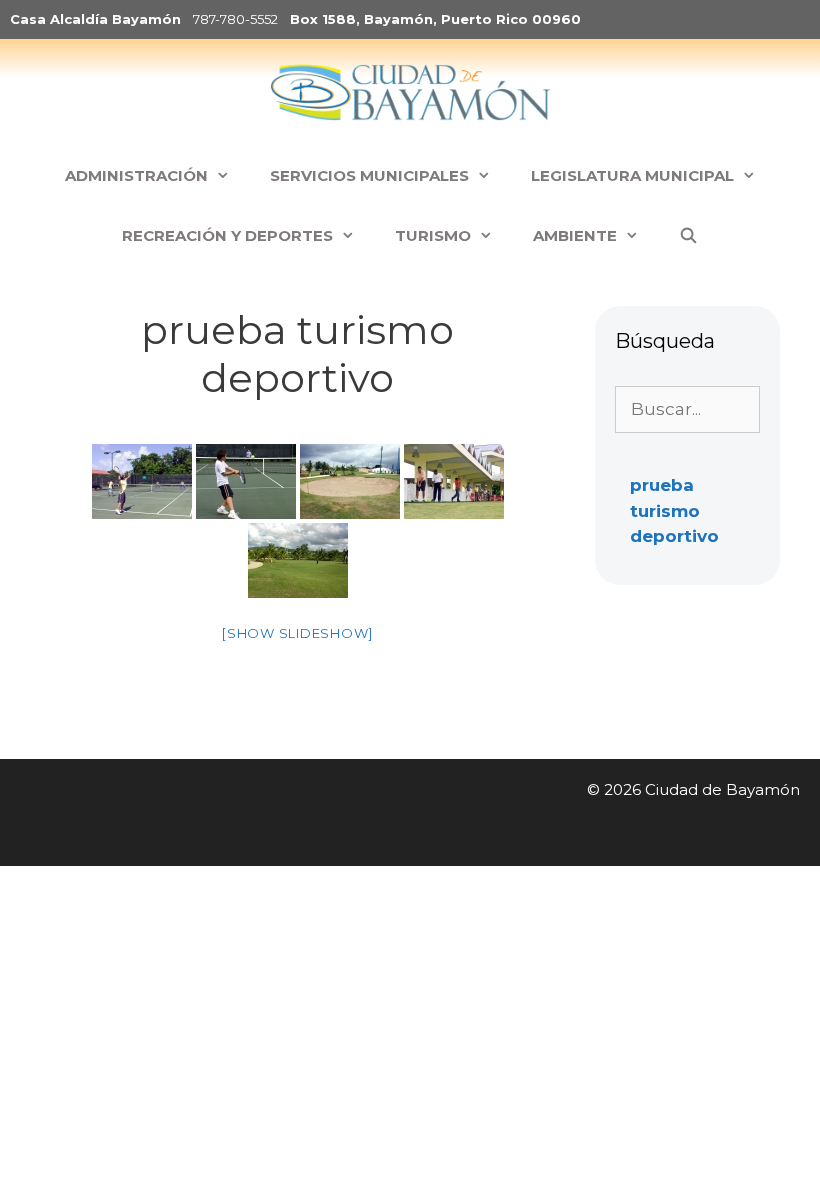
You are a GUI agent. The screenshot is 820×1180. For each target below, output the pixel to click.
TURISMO (433, 235)
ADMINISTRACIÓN (136, 175)
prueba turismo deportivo (674, 510)
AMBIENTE (575, 235)
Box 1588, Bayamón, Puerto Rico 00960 (435, 19)
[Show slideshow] (297, 633)
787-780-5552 (235, 19)
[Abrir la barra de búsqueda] (688, 236)
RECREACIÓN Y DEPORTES (227, 235)
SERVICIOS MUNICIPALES (369, 175)
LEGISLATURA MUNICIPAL (632, 175)
